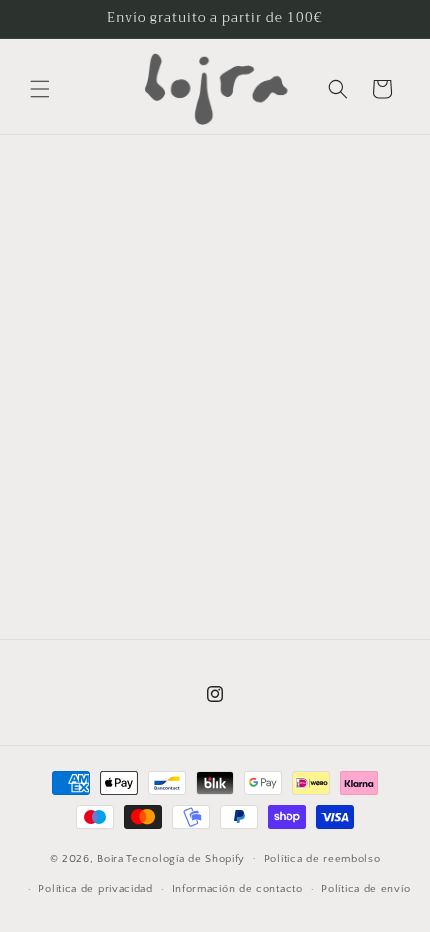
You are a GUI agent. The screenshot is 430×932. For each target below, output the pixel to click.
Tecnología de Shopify (185, 858)
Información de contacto (237, 889)
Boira (110, 858)
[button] (40, 89)
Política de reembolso (322, 859)
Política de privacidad (95, 889)
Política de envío (365, 889)
